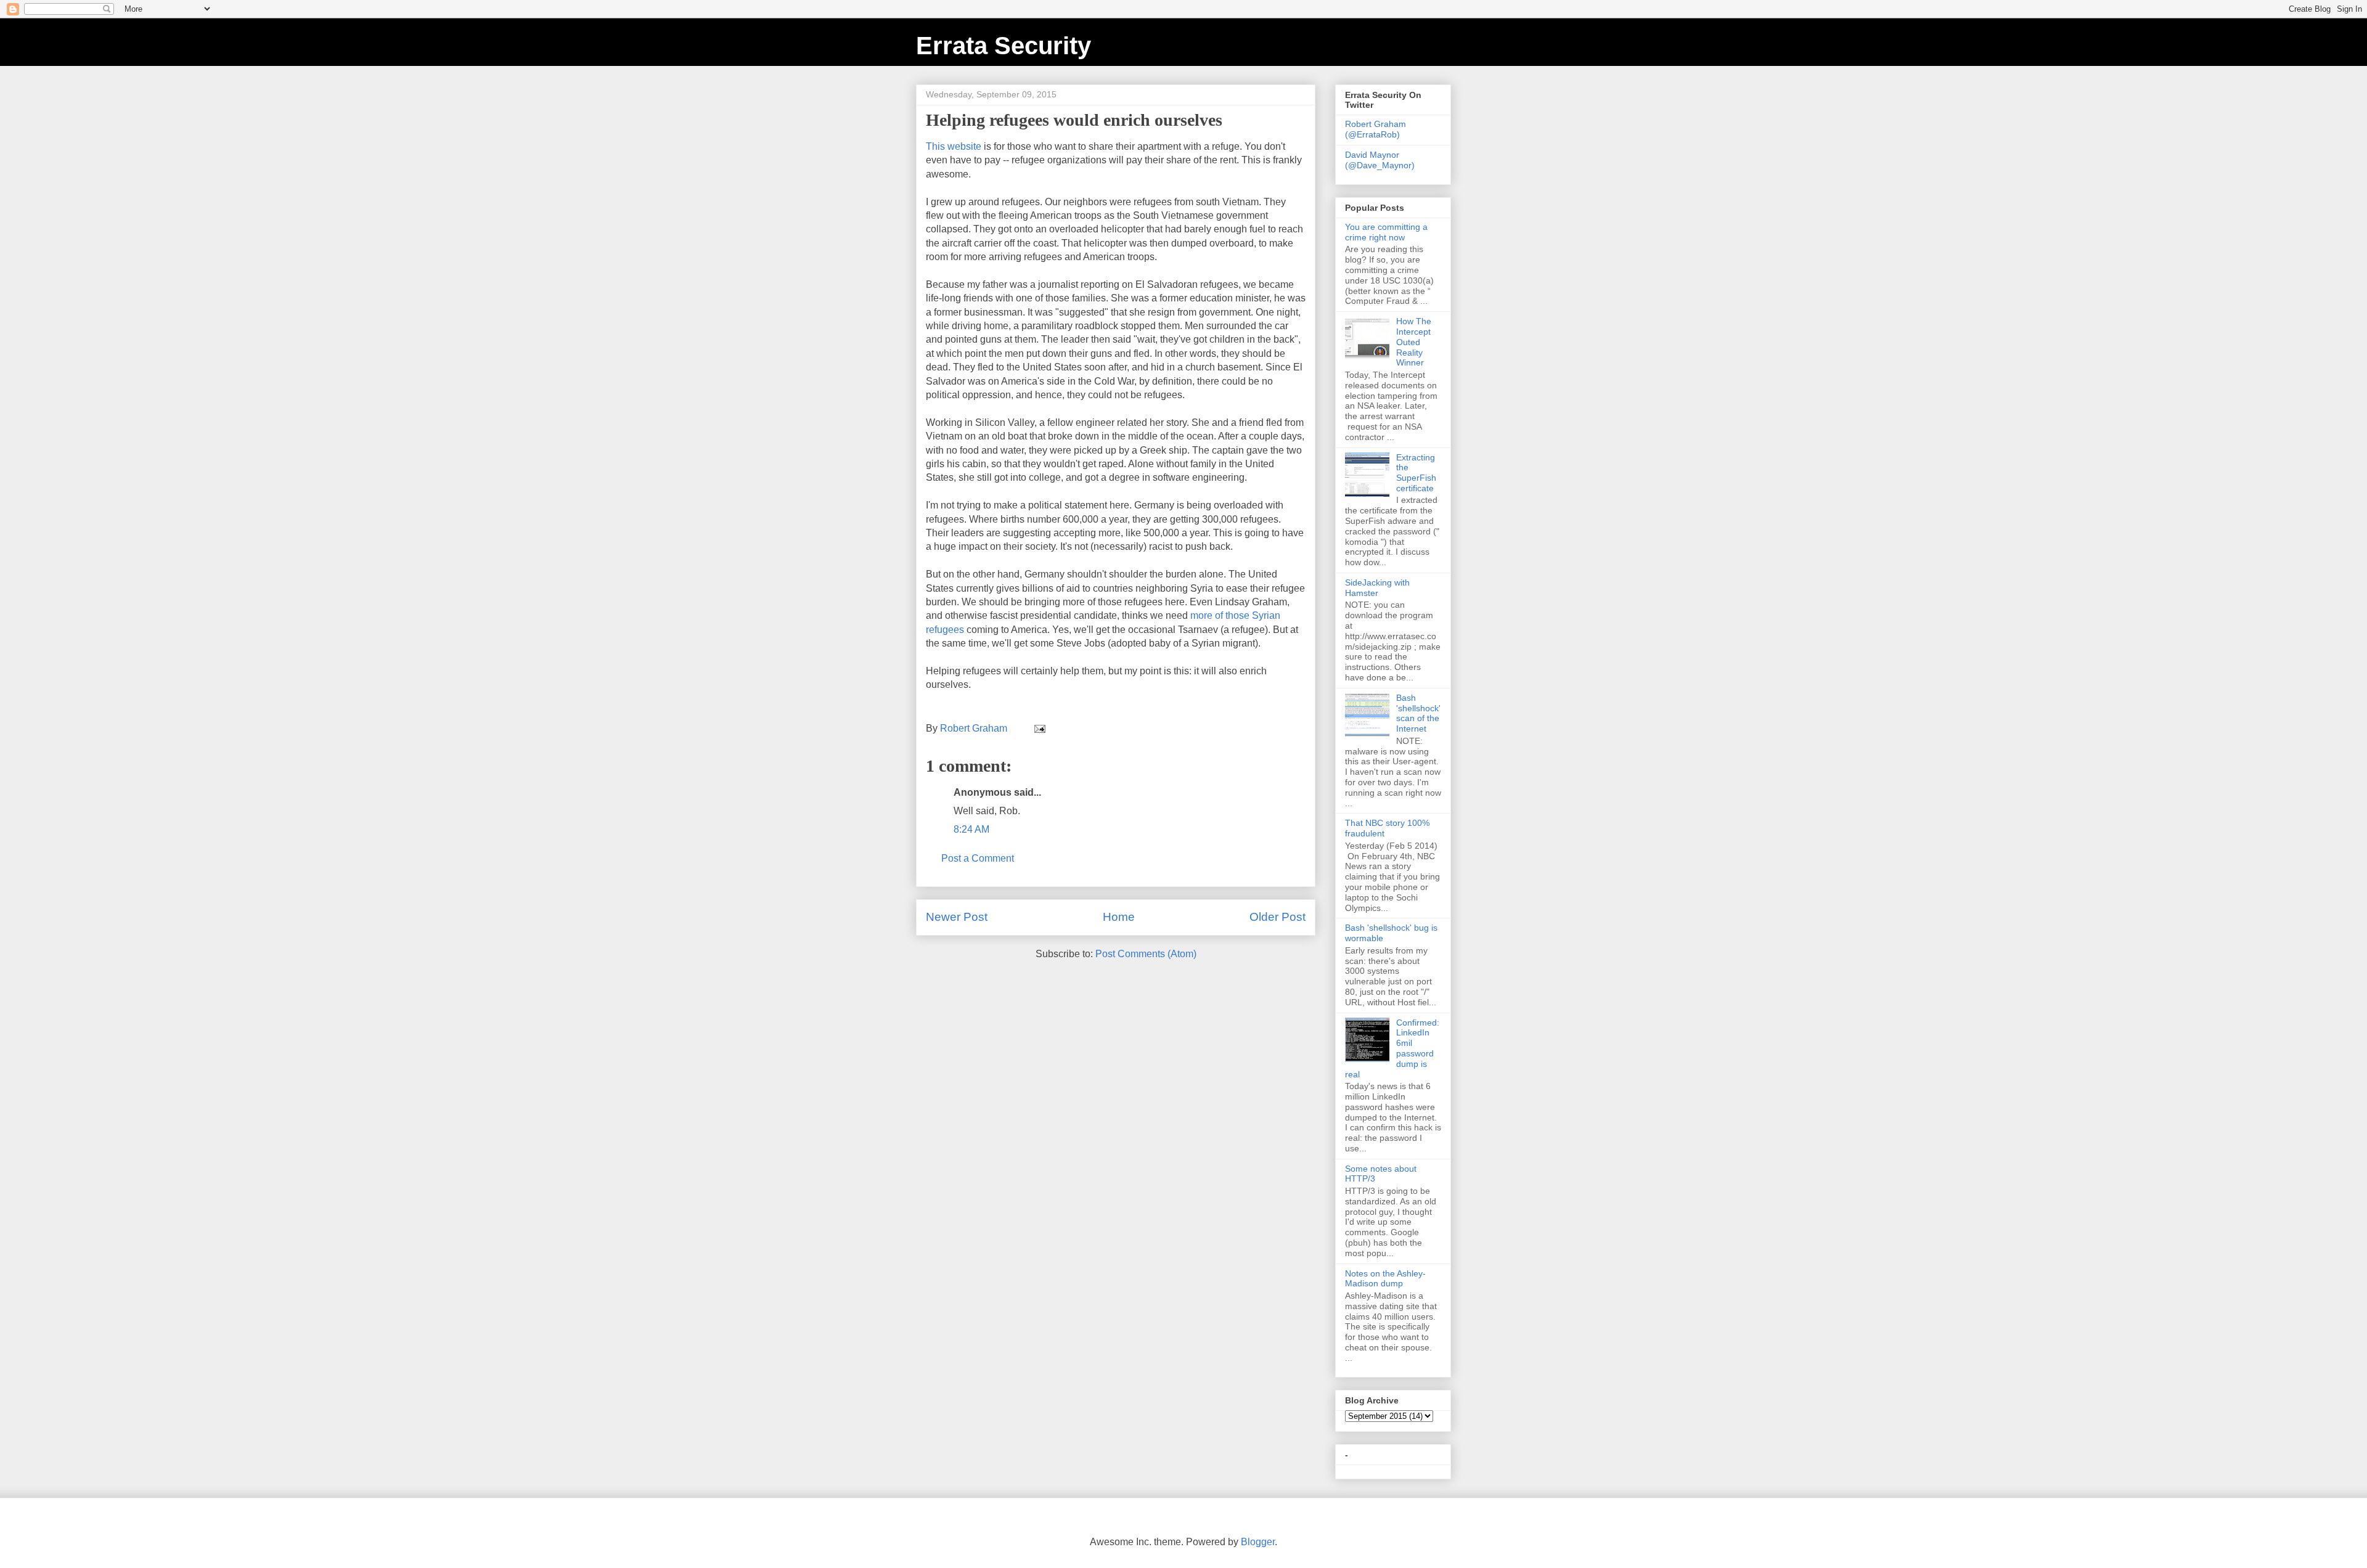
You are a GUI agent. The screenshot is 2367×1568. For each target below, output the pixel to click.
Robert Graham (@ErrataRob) (1376, 129)
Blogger (1258, 1542)
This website (954, 146)
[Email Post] (1039, 728)
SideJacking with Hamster (1377, 588)
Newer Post (957, 917)
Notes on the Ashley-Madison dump (1385, 1279)
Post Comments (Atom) (1146, 954)
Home (1119, 917)
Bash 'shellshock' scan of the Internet (1418, 713)
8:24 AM (971, 829)
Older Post (1278, 917)
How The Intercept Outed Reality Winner (1414, 342)
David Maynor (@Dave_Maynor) (1380, 160)
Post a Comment (978, 858)
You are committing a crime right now (1386, 232)
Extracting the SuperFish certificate (1416, 473)
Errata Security (1004, 46)
